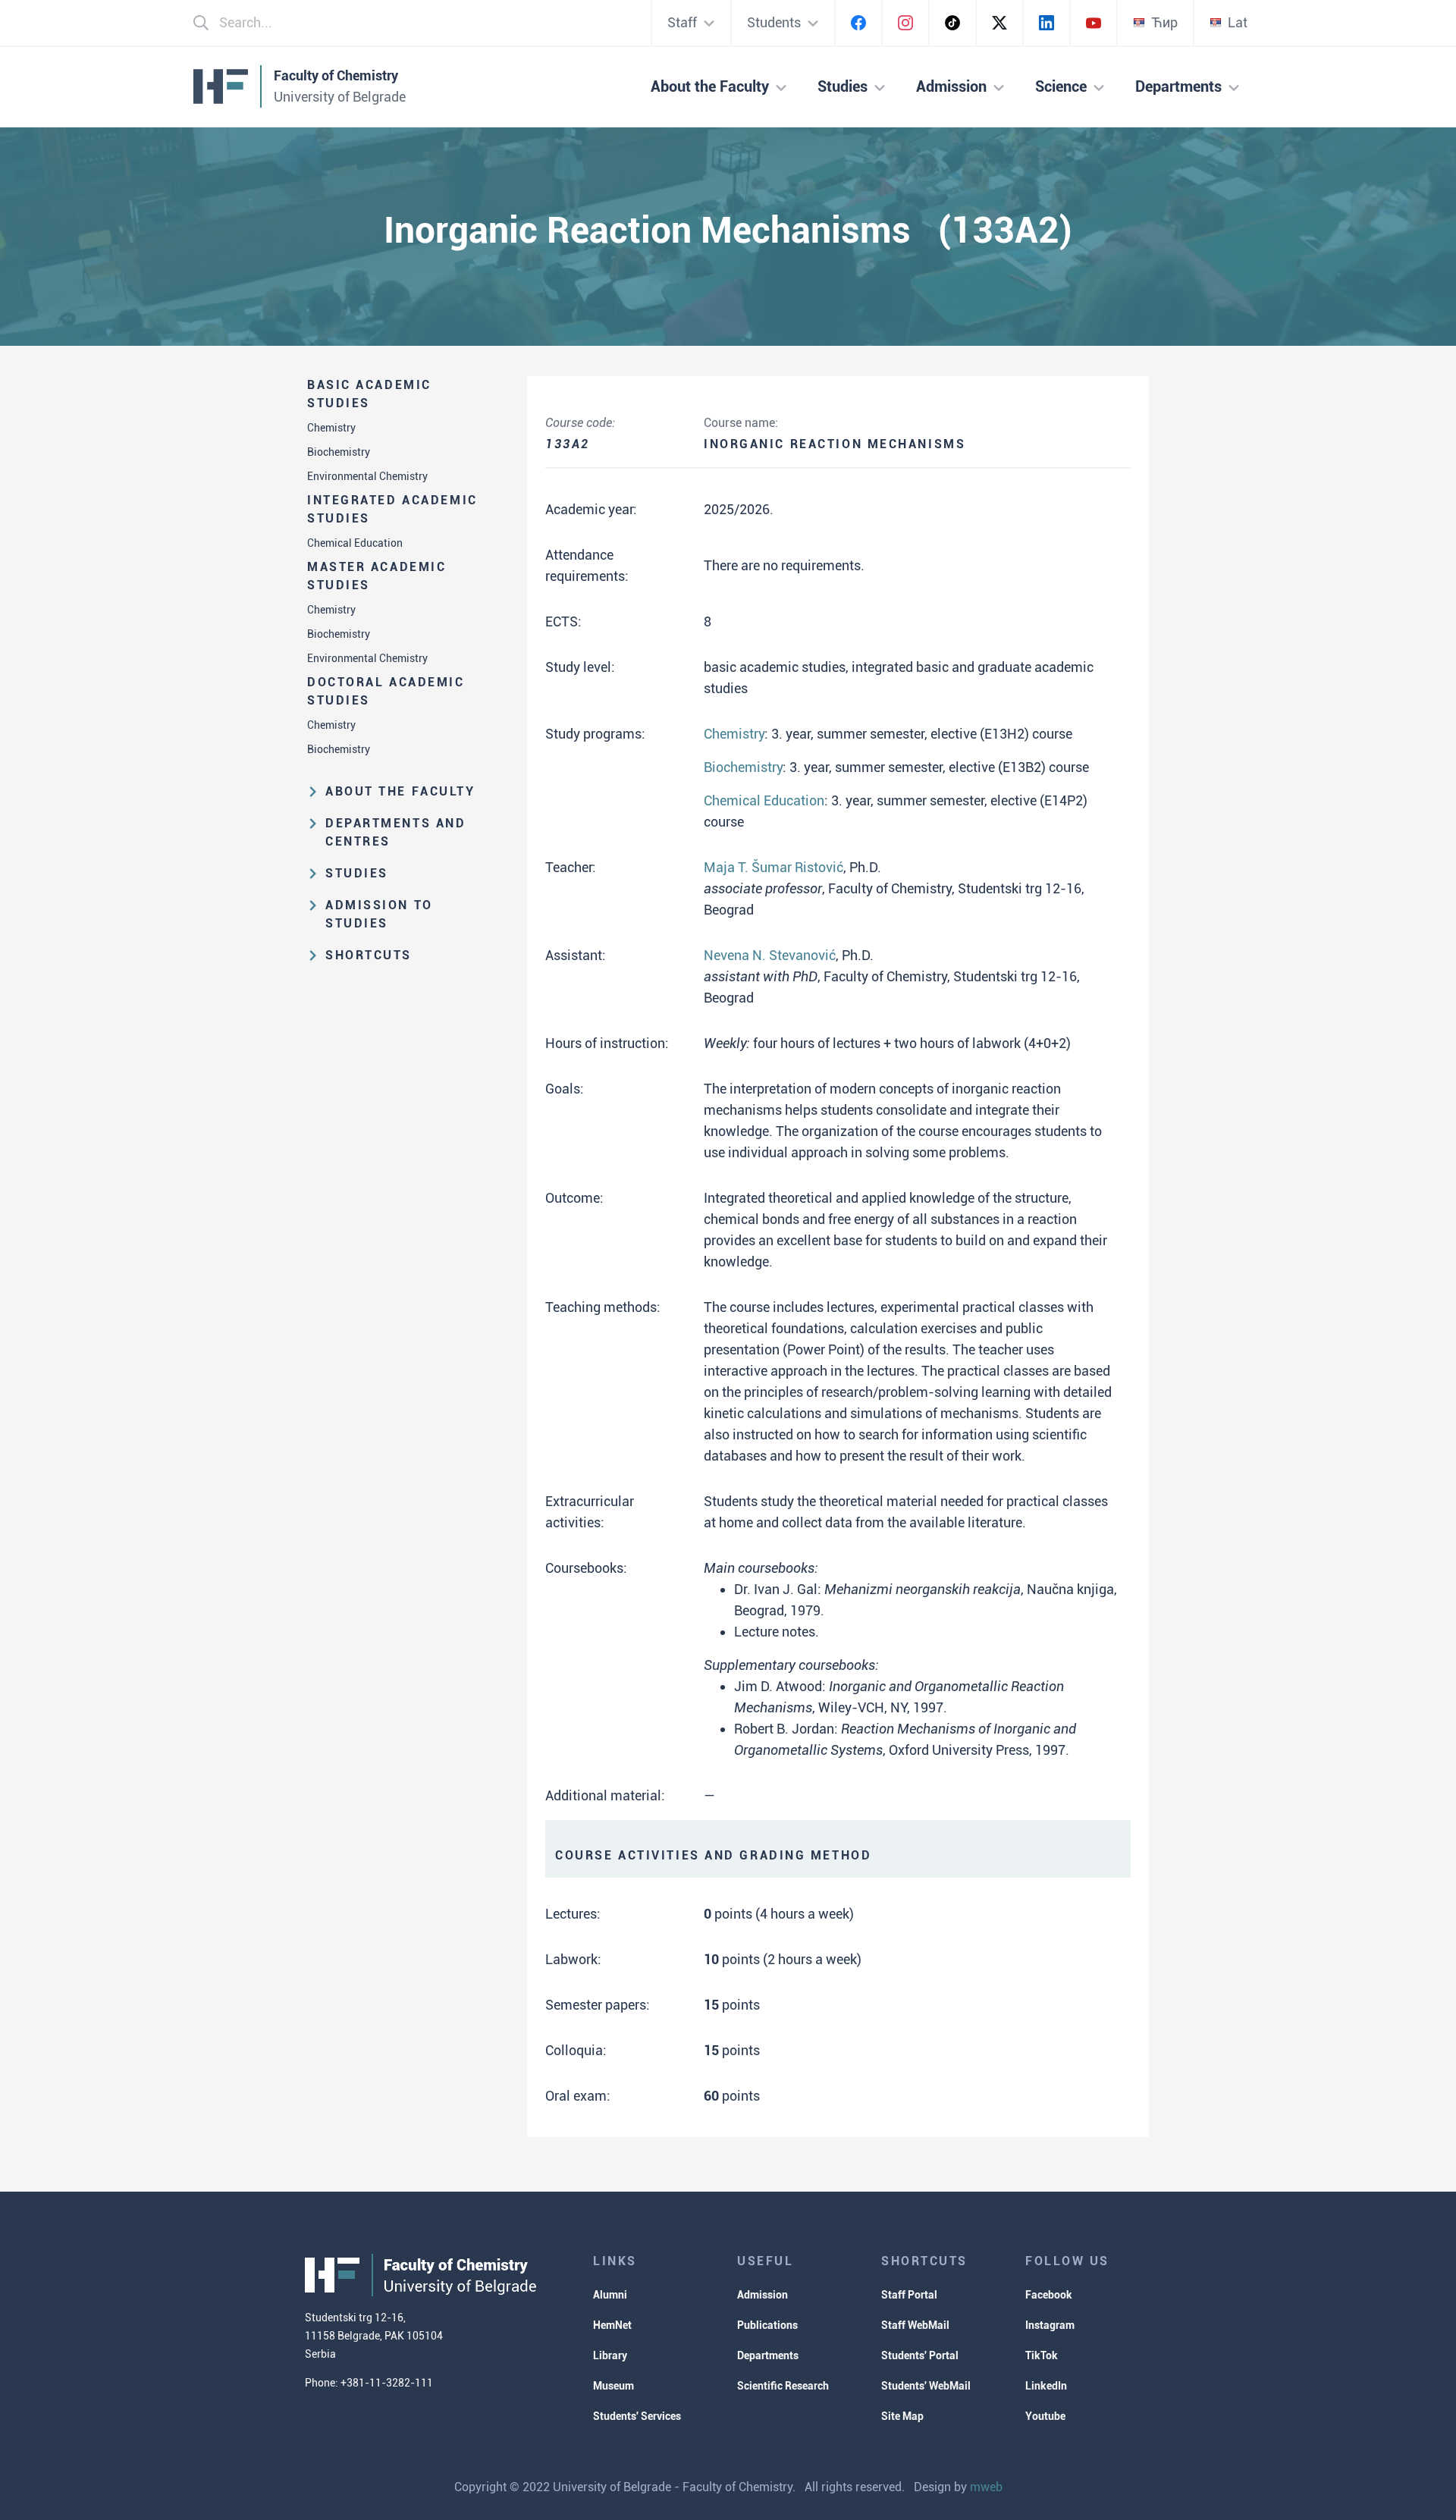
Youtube (1045, 2416)
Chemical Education (355, 543)
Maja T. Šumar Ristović (773, 867)
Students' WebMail (926, 2386)
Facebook (1049, 2295)
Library (610, 2355)
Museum (613, 2386)
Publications (767, 2325)
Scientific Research (783, 2386)
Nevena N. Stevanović (770, 955)
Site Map (902, 2416)
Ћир (1164, 22)
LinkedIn (1046, 2386)
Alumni (610, 2295)
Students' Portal (920, 2355)
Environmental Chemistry (367, 476)
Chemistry (331, 428)
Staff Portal (909, 2295)
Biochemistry (339, 452)
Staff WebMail (915, 2325)
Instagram (1050, 2325)
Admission (763, 2295)
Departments (768, 2355)
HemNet (612, 2325)
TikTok (1042, 2355)
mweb (986, 2487)
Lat (1238, 22)
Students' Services (637, 2416)
